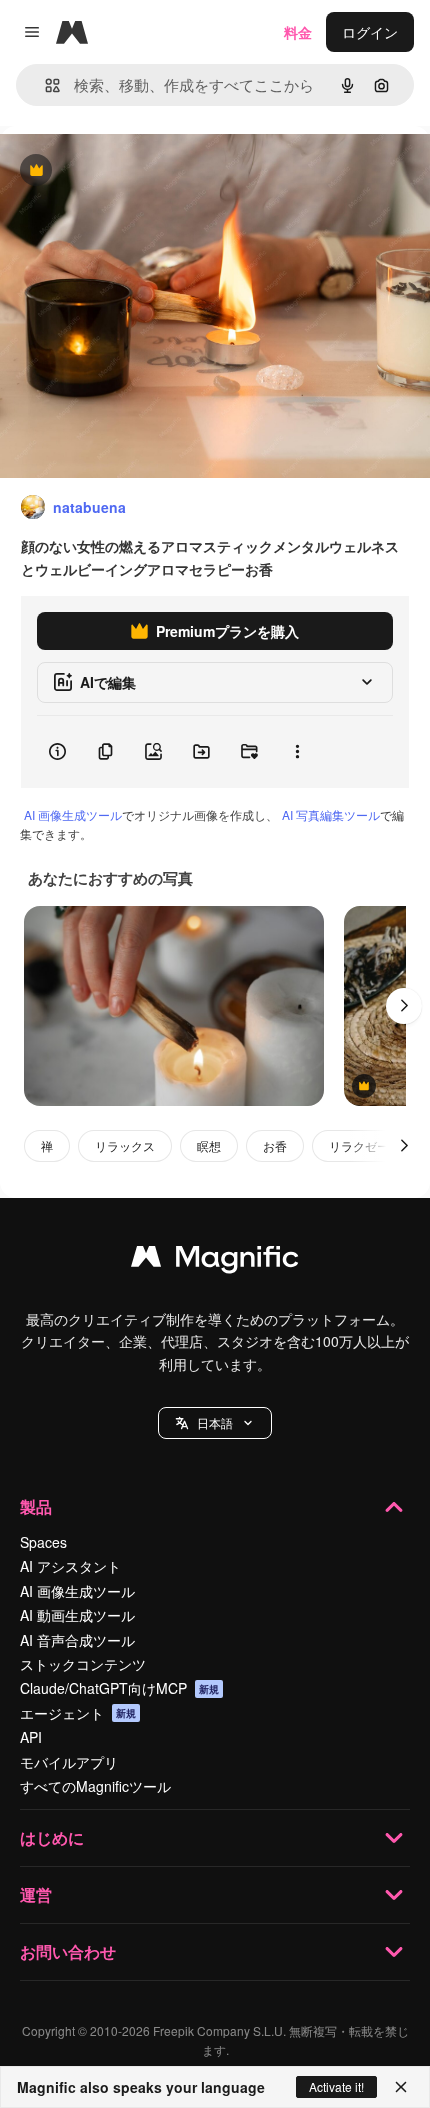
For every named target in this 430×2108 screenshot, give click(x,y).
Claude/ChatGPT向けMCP (119, 1688)
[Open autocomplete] (44, 85)
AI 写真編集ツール (331, 814)
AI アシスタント (70, 1566)
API (31, 1737)
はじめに (52, 1837)
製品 (36, 1506)
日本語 (215, 1422)
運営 (36, 1894)
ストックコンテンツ (83, 1664)
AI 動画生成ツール (77, 1615)
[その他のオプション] (297, 752)
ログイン (370, 32)
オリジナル (137, 171)
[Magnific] (215, 1261)
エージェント (78, 1713)
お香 (275, 1145)
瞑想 (209, 1145)
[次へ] (404, 1006)
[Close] (401, 2087)
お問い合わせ (68, 1951)
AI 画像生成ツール (73, 814)
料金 (298, 32)
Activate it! (336, 2086)
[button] (215, 1423)
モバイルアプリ (69, 1762)
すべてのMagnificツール (95, 1786)
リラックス (125, 1145)
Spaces (43, 1542)
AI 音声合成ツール (77, 1640)
